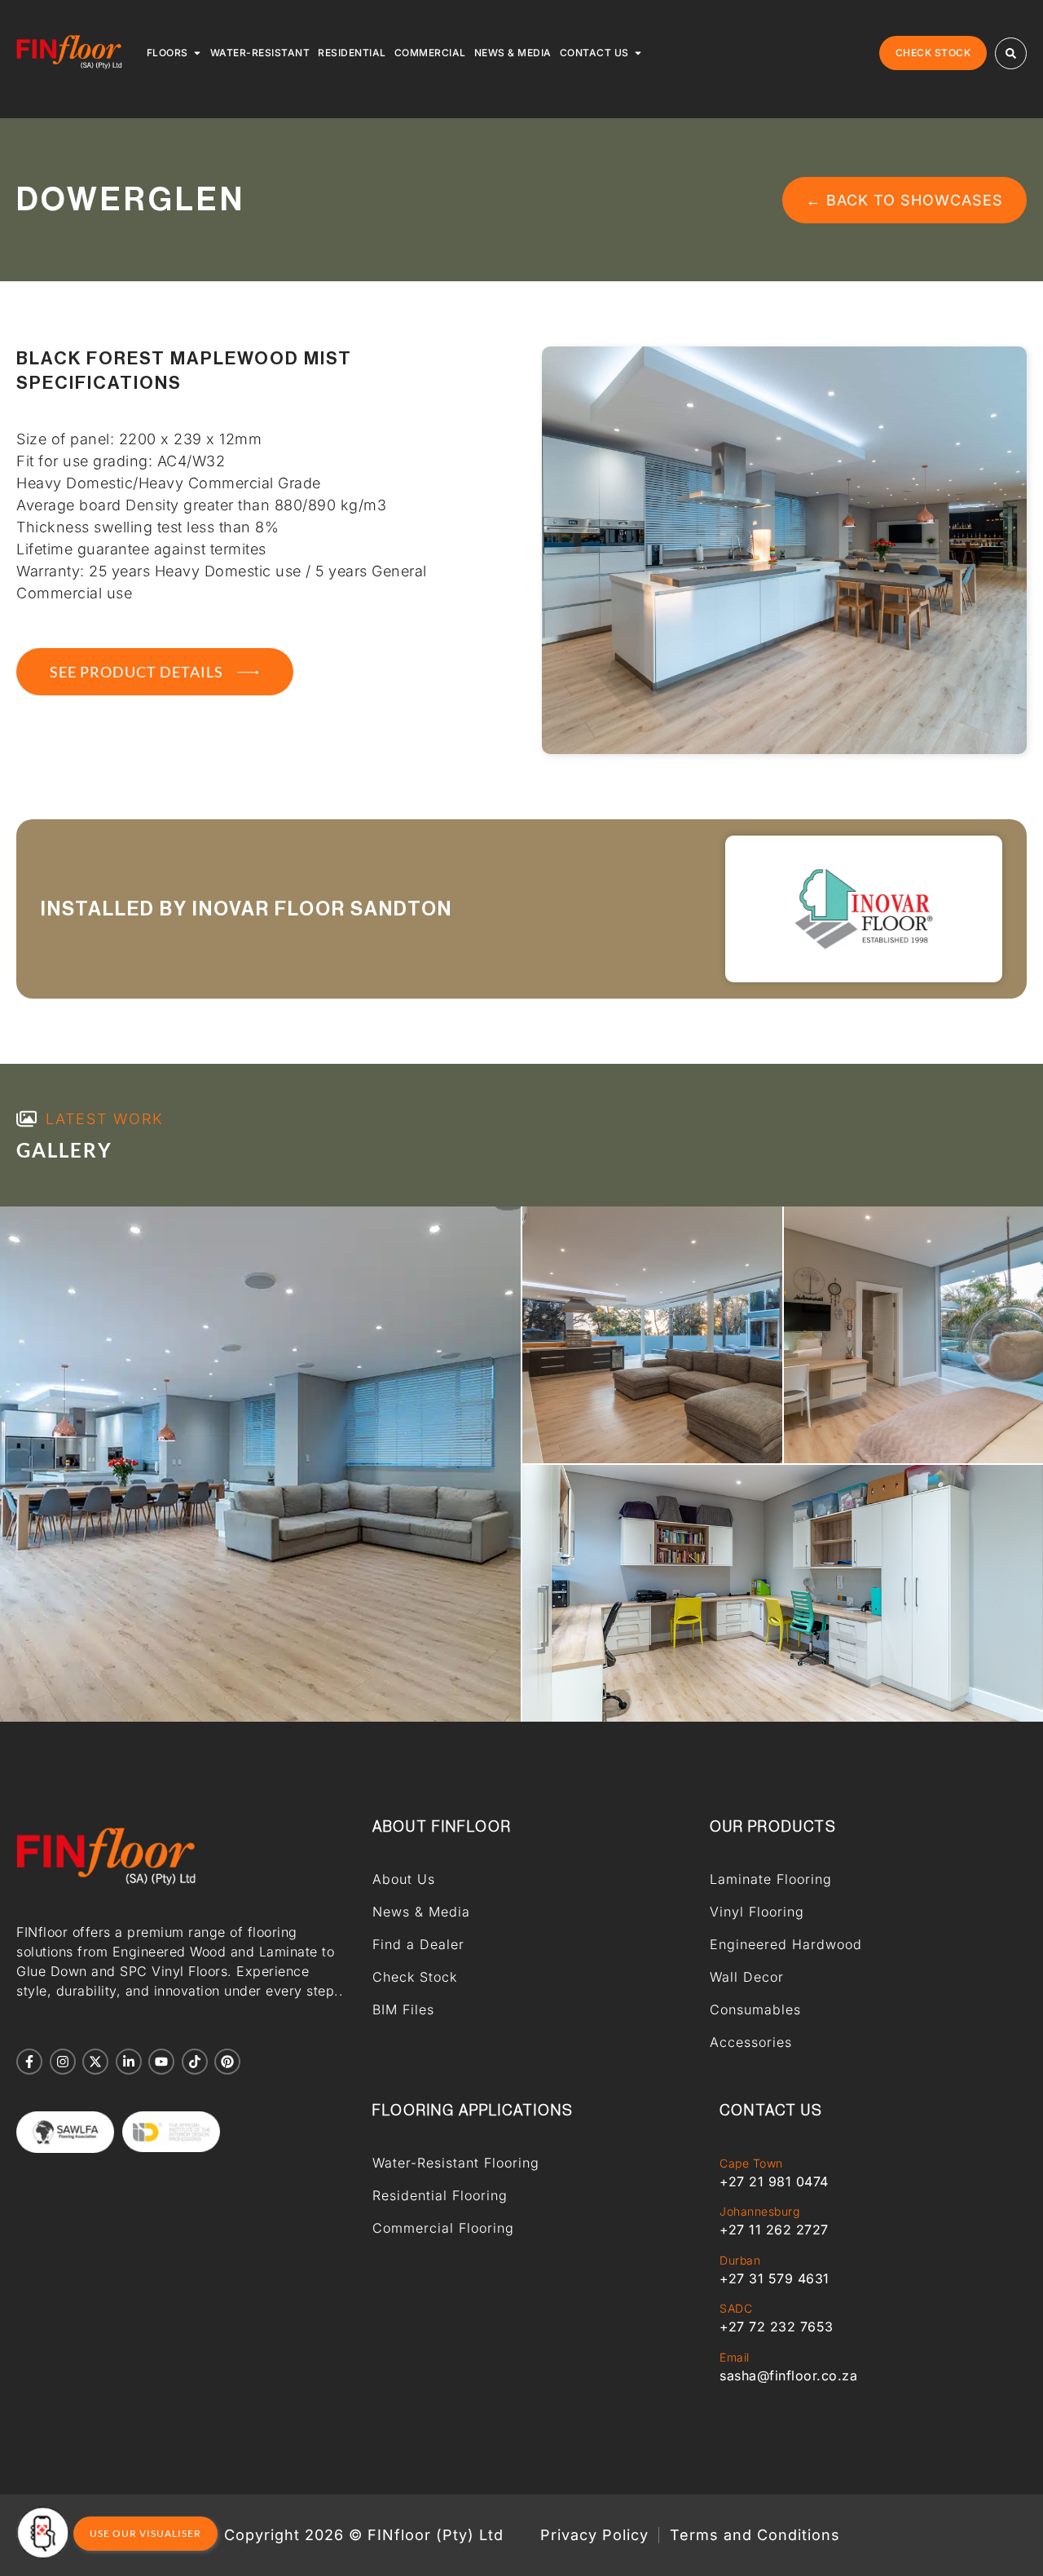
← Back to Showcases (904, 200)
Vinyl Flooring (757, 1912)
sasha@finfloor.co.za (788, 2375)
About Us (404, 1879)
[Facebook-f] (29, 2062)
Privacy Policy (594, 2535)
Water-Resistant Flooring (456, 2163)
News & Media (421, 1912)
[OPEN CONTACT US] (638, 53)
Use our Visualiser (145, 2533)
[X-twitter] (95, 2062)
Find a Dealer (418, 1944)
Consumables (755, 2009)
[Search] (1011, 53)
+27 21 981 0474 (774, 2181)
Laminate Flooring (771, 1879)
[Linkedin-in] (129, 2062)
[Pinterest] (227, 2062)
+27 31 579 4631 (775, 2278)
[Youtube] (161, 2062)
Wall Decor (747, 1977)
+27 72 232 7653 (777, 2327)
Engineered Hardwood (786, 1944)
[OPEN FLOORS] (197, 53)
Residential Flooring (440, 2195)
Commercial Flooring (443, 2228)
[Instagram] (63, 2062)
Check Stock (415, 1977)
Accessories (751, 2042)
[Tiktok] (195, 2062)
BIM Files (403, 2009)
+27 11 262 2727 (774, 2230)
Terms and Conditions (755, 2535)
